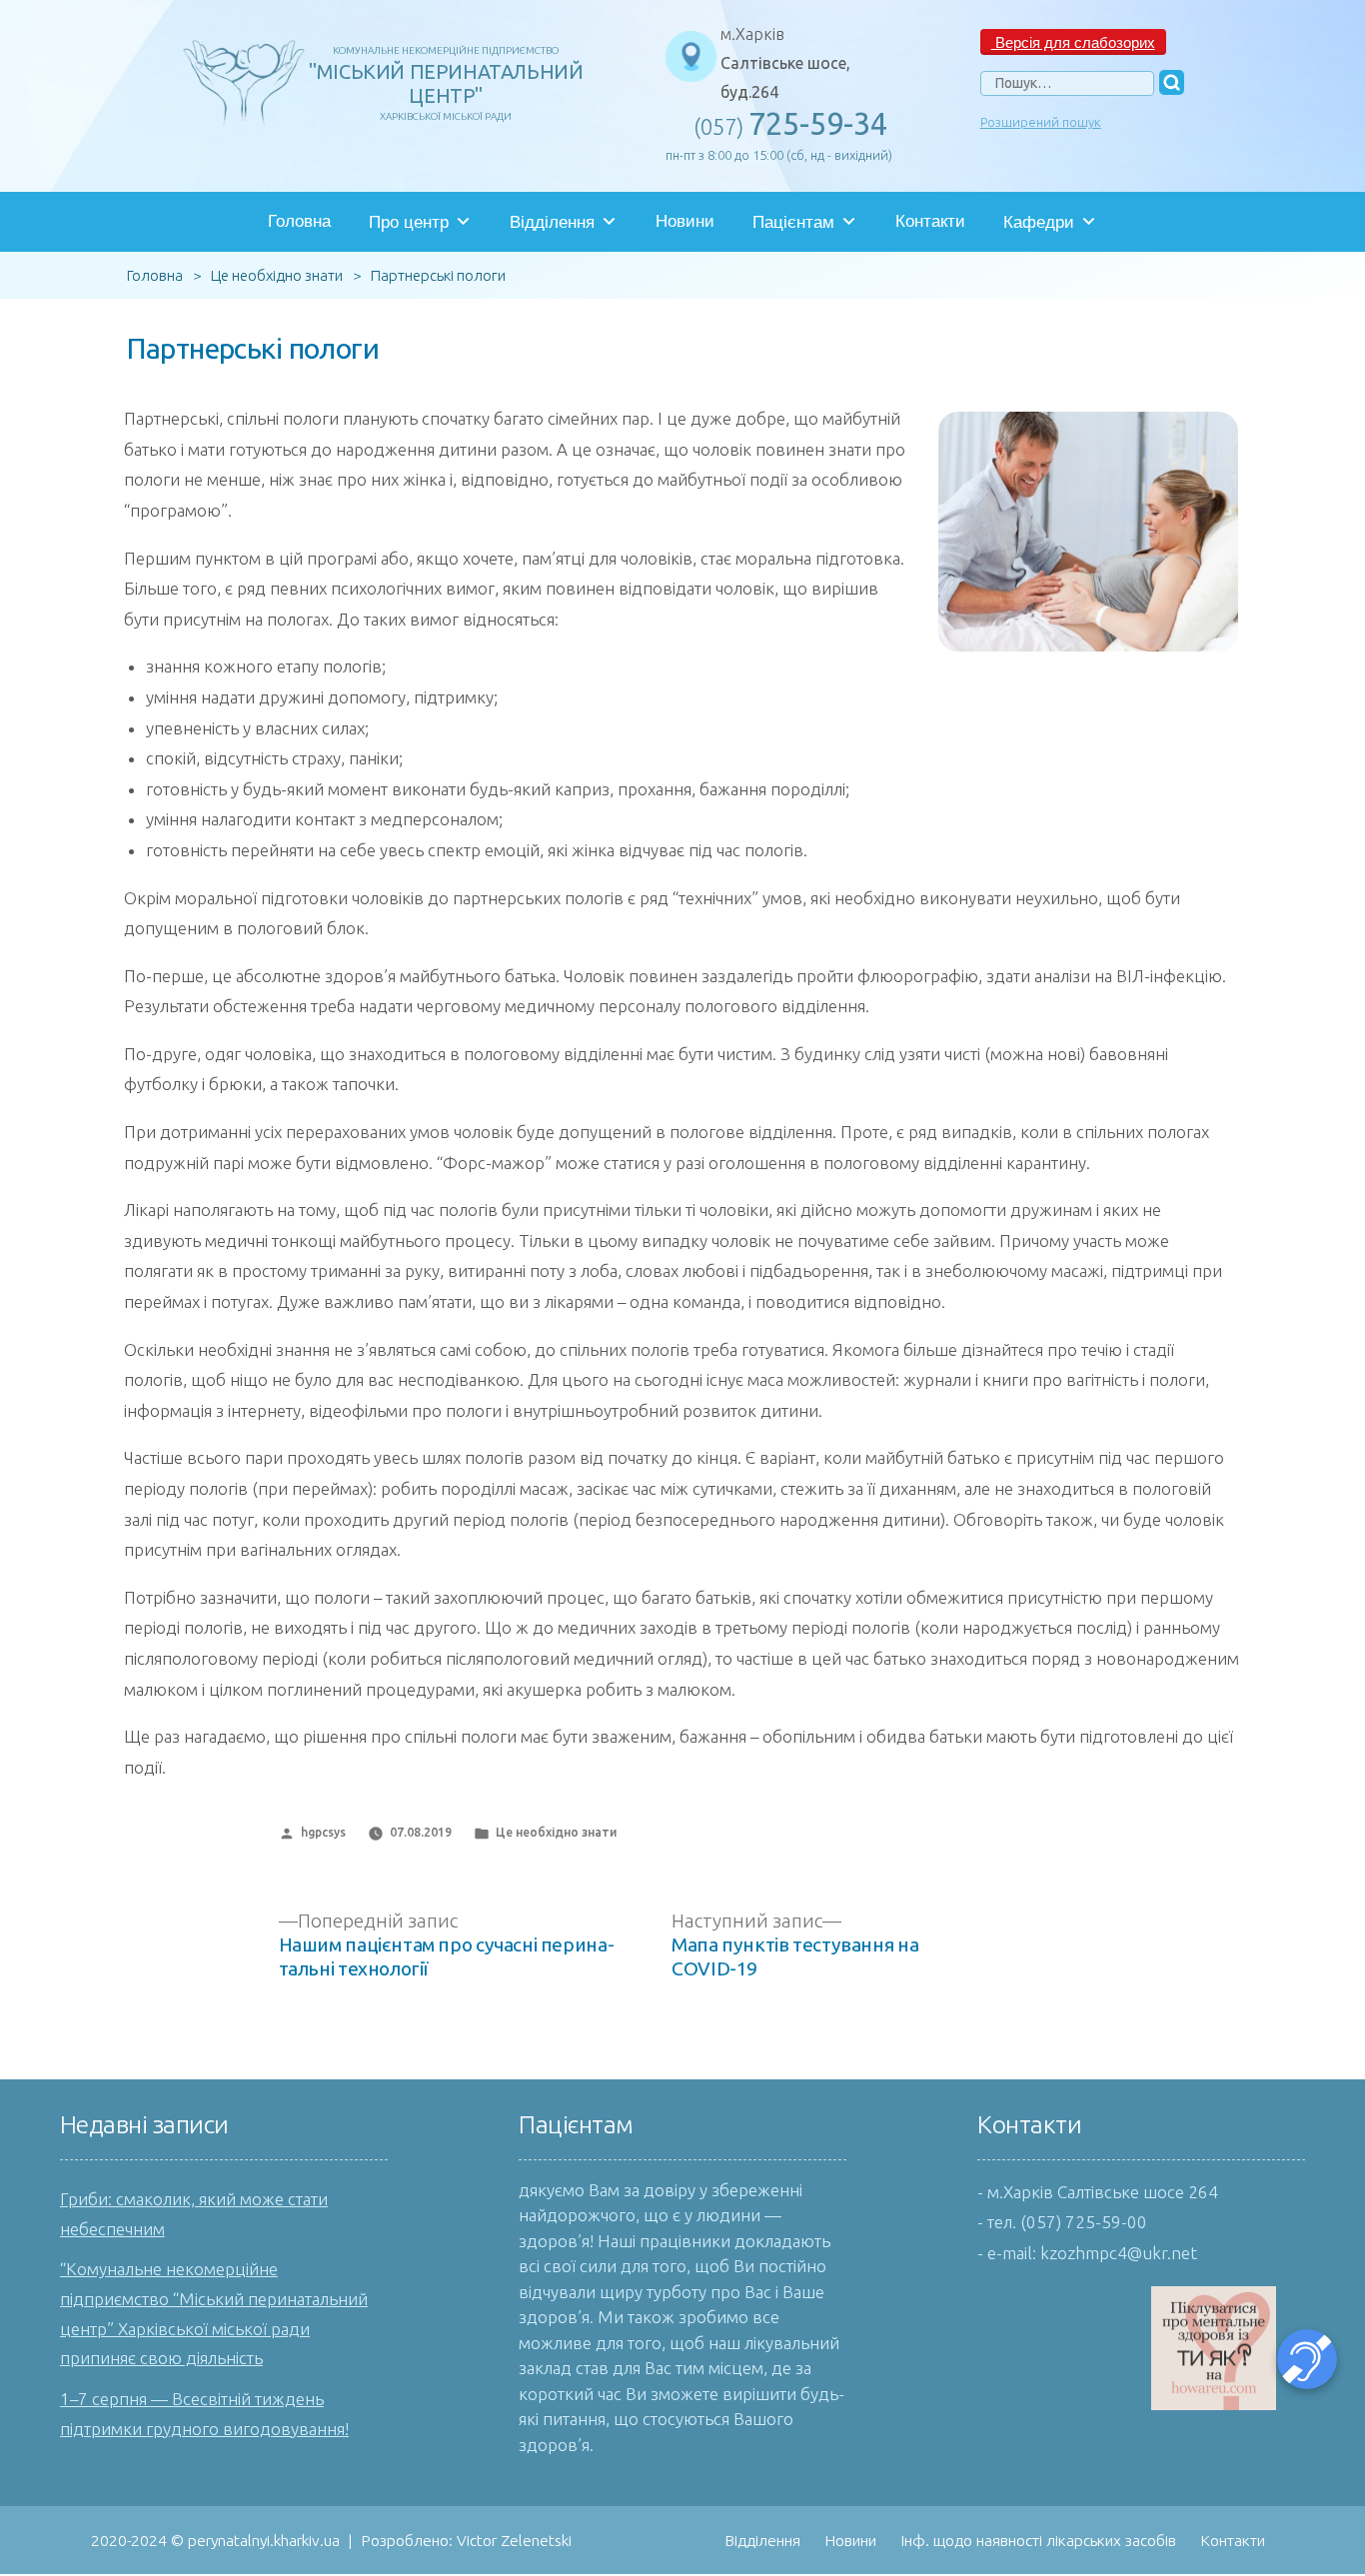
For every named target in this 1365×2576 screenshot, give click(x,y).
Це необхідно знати (556, 1832)
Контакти (930, 221)
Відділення (552, 222)
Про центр (409, 222)
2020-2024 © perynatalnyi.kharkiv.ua (215, 2540)
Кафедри (1039, 222)
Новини (685, 221)
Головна (299, 221)
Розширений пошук (1041, 122)
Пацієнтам (793, 222)
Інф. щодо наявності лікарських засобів (1038, 2540)
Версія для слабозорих (1073, 41)
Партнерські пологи (253, 348)
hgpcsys (323, 1832)
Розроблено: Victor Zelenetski (466, 2540)
